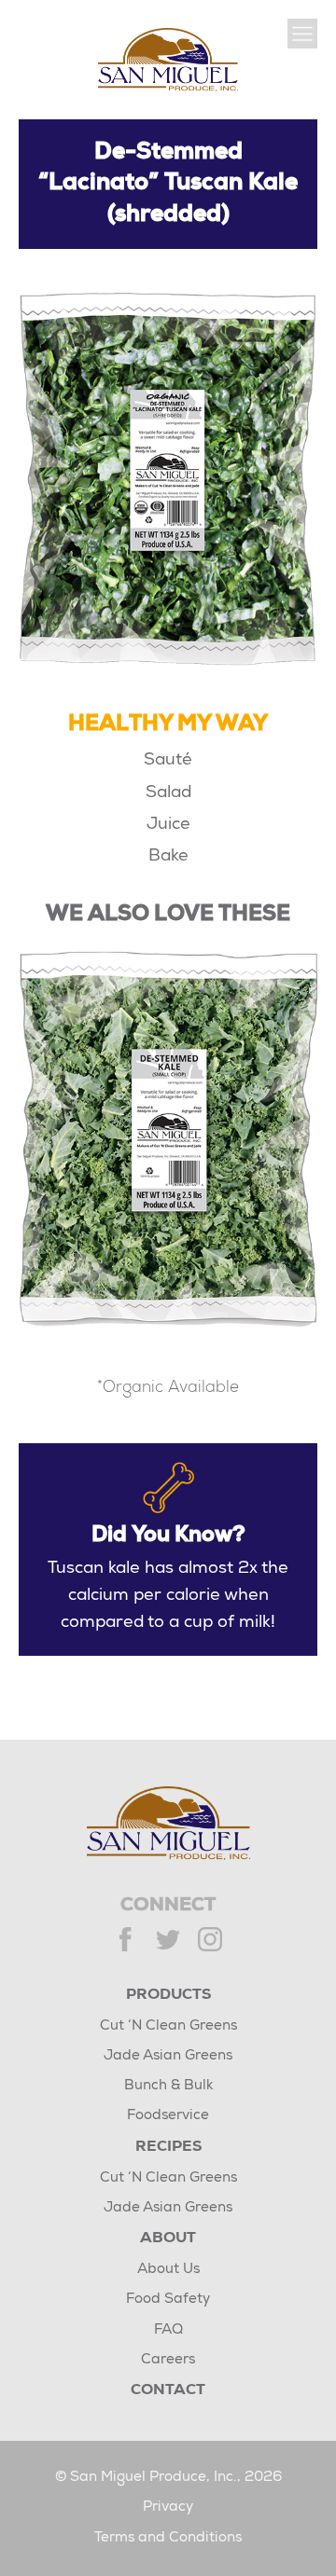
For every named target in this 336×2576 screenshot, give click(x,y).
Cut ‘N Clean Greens (168, 2026)
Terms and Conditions (168, 2538)
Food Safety (168, 2300)
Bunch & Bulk (168, 2086)
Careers (168, 2360)
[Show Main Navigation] (302, 34)
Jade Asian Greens (168, 2056)
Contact (168, 2391)
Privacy (168, 2507)
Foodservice (168, 2116)
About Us (168, 2270)
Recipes (168, 2148)
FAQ (168, 2330)
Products (168, 1996)
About (168, 2239)
